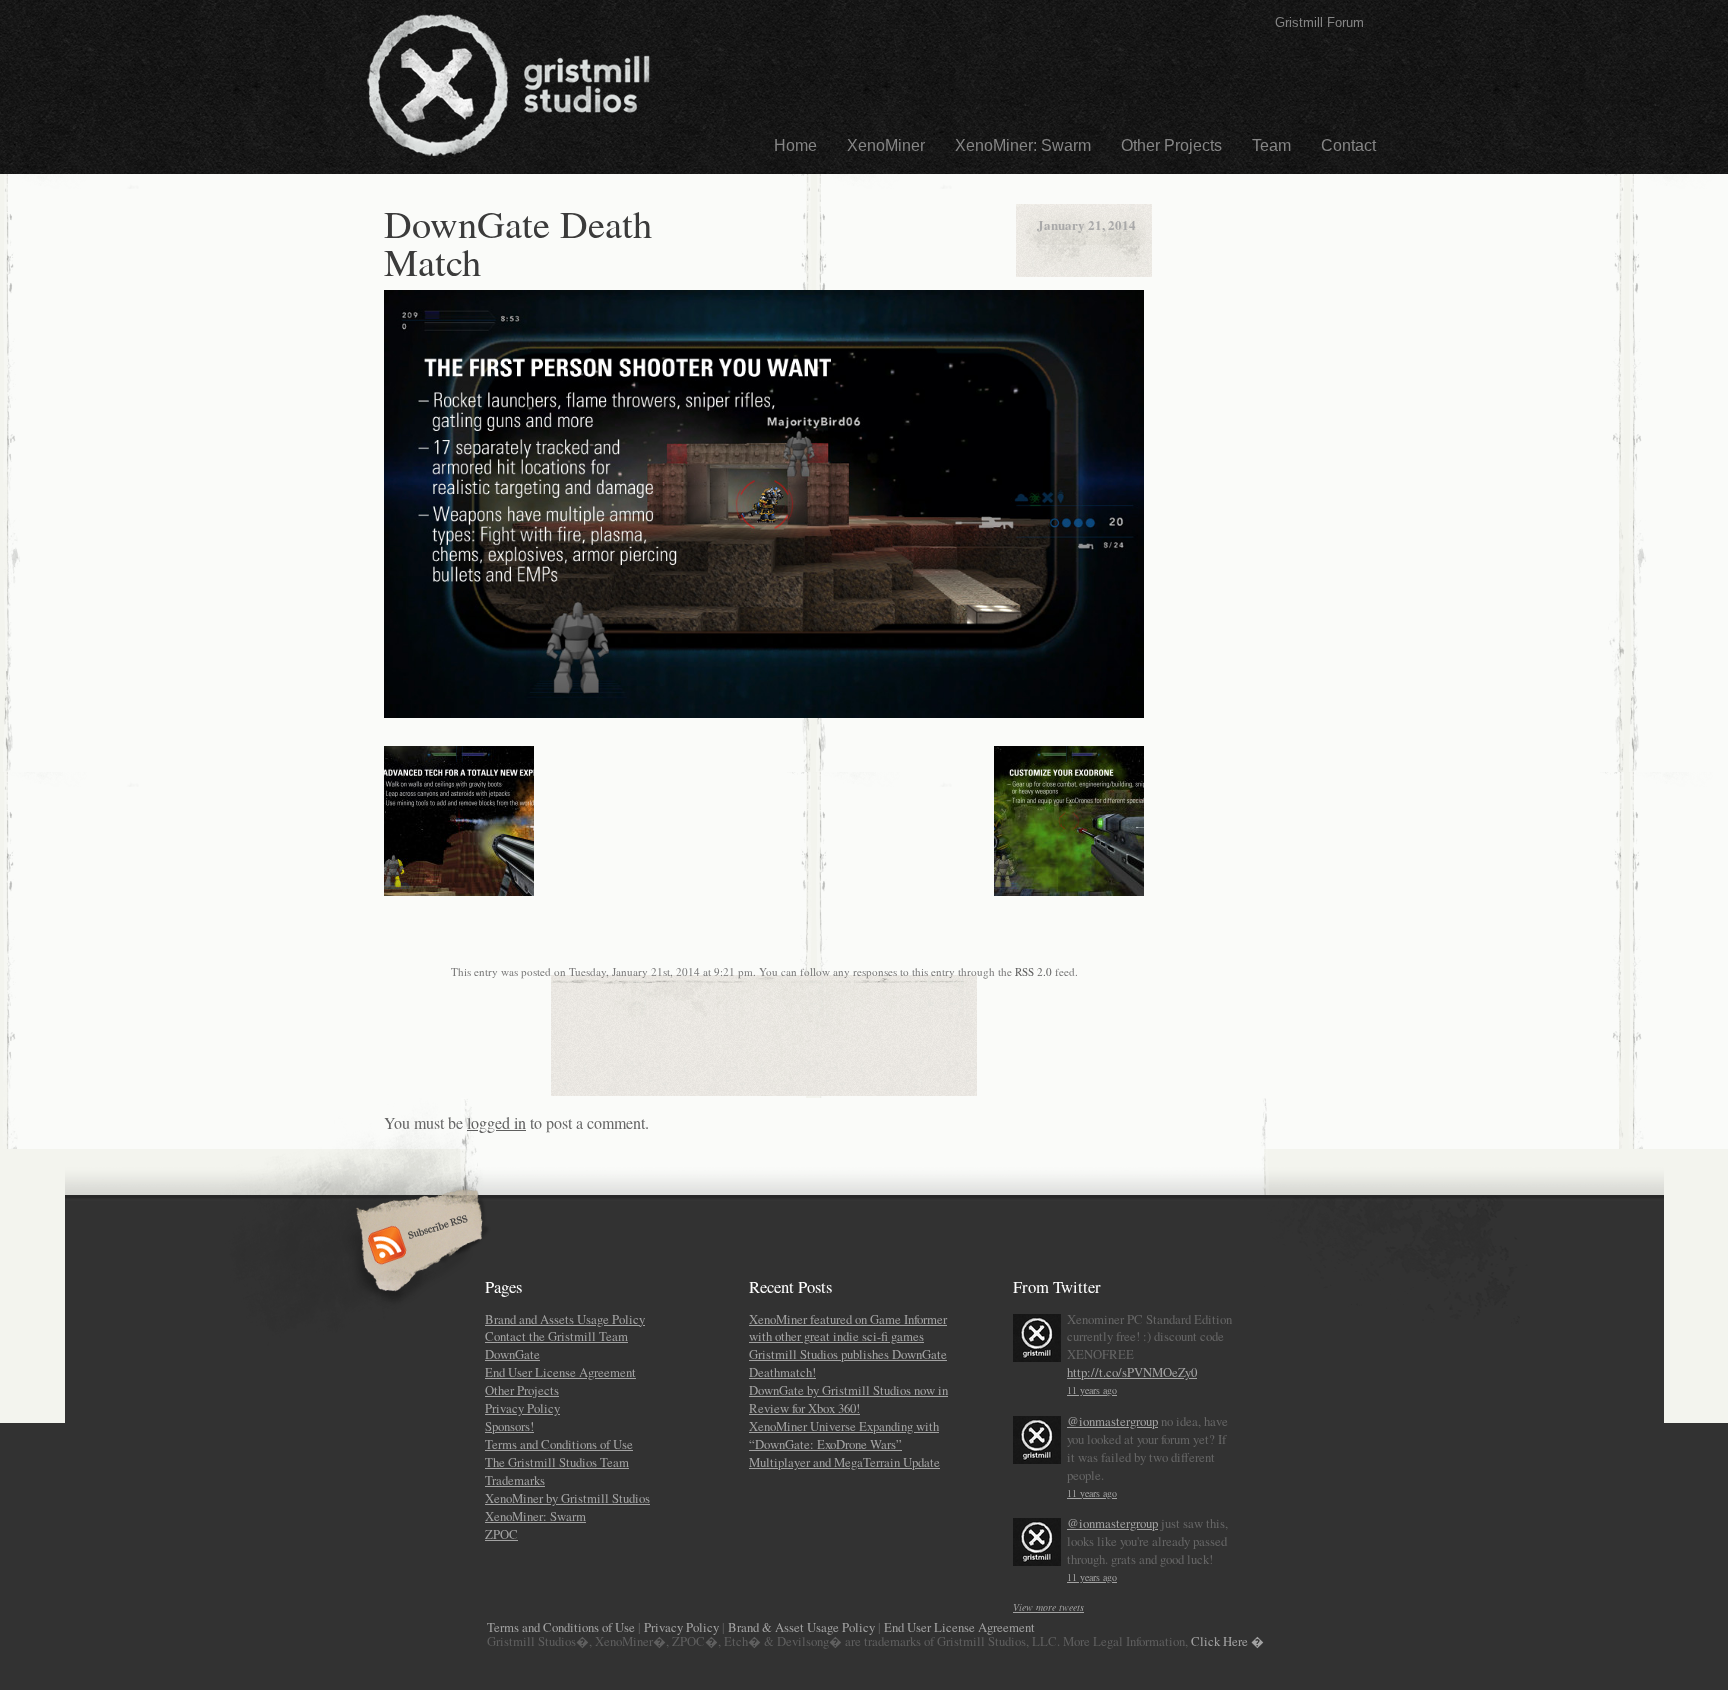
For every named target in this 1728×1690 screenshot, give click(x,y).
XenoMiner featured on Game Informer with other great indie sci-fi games (848, 1328)
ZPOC (501, 1534)
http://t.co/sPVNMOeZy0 (1132, 1372)
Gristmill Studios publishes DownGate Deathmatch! (848, 1363)
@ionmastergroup (1112, 1421)
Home (795, 145)
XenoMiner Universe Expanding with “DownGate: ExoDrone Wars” (844, 1435)
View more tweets (1048, 1607)
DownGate (512, 1354)
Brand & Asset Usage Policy (801, 1627)
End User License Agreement (560, 1372)
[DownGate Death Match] (764, 712)
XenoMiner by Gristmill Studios (567, 1498)
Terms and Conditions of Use (559, 1444)
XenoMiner (886, 145)
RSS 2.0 (1033, 971)
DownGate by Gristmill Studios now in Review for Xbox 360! (848, 1399)
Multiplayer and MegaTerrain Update (844, 1462)
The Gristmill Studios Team (557, 1462)
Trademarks (515, 1480)
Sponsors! (509, 1426)
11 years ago (1092, 1390)
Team (1271, 145)
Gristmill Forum (1319, 22)
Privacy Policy (522, 1408)
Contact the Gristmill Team (556, 1336)
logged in (496, 1122)
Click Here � (1227, 1641)
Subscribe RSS (416, 1247)
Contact (1348, 145)
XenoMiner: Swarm (1023, 145)
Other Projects (1171, 145)
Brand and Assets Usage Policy (565, 1319)
